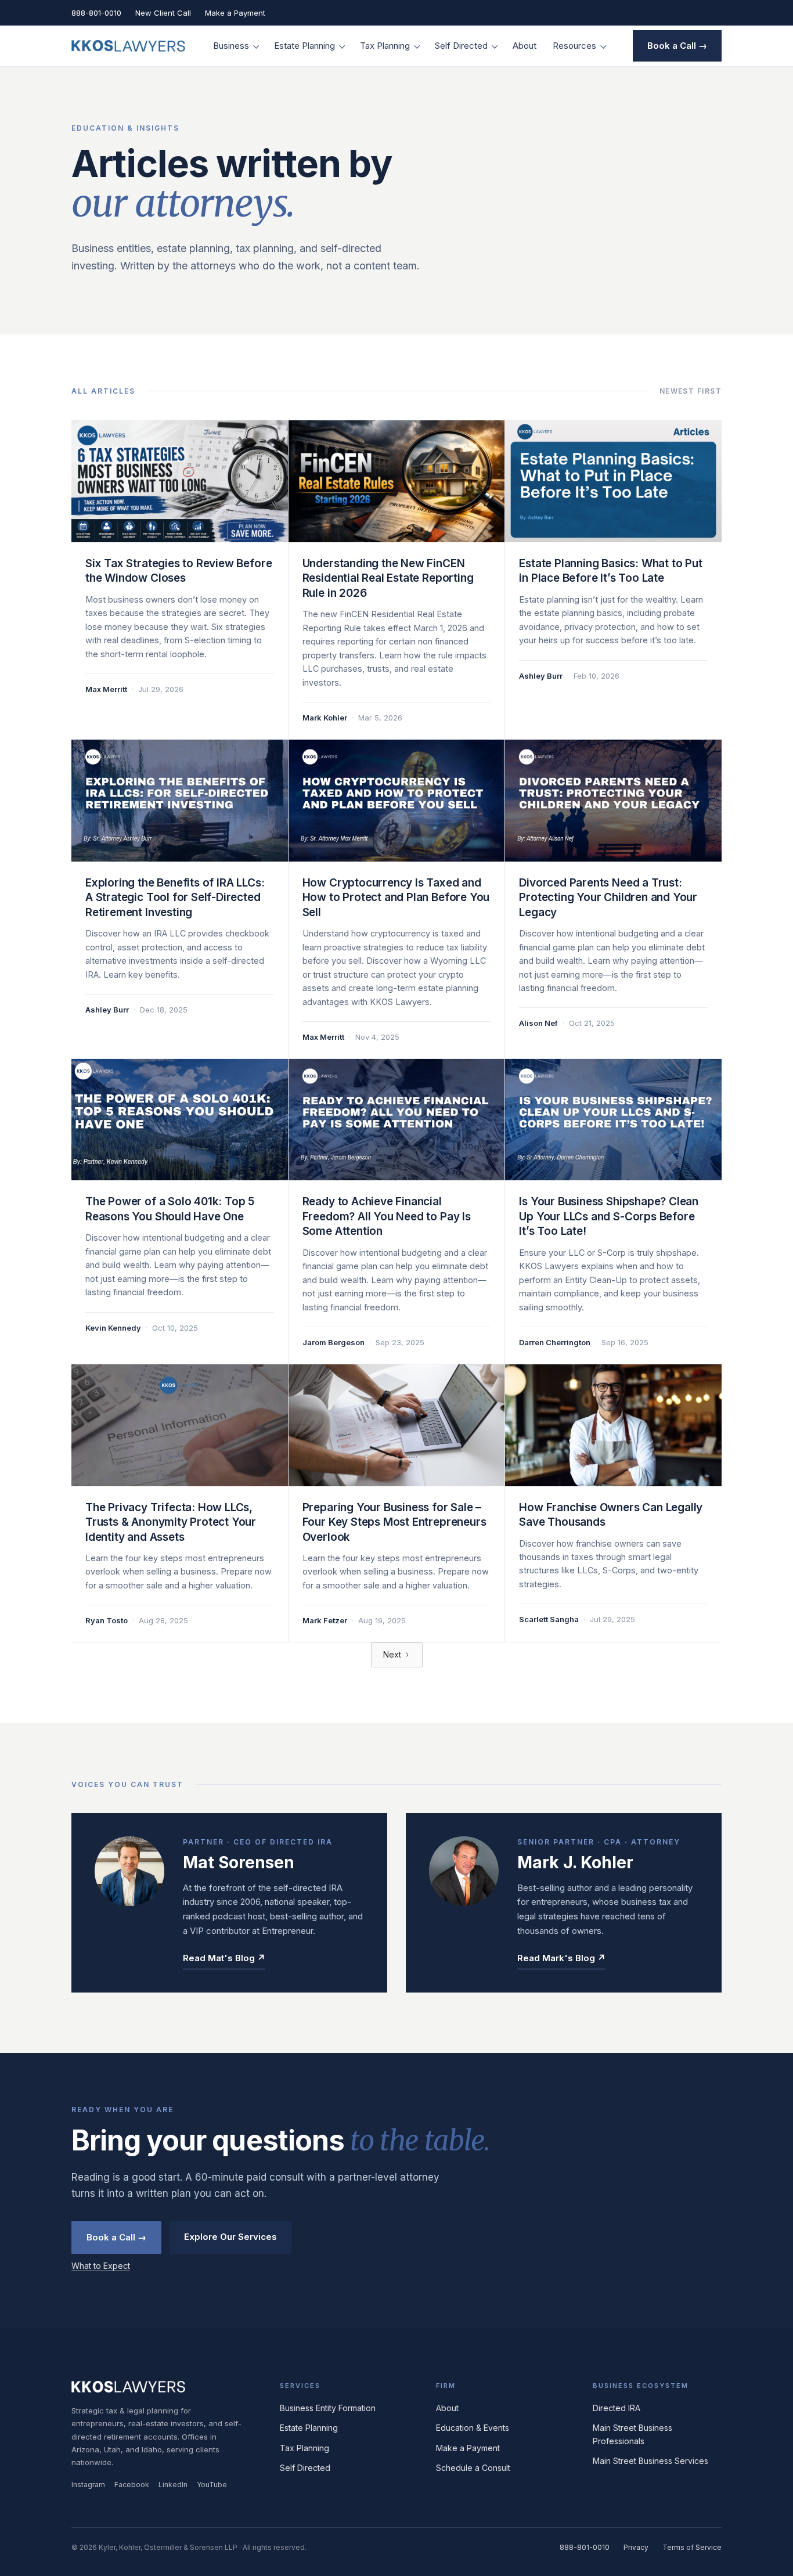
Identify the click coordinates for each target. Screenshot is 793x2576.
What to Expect (101, 2266)
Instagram (88, 2485)
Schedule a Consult (473, 2468)
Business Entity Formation (328, 2408)
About (525, 46)
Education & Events (473, 2428)
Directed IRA (617, 2408)
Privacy (636, 2547)
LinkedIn (173, 2485)
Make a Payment (235, 13)
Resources (574, 46)
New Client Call (163, 13)
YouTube (212, 2485)
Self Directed (461, 46)
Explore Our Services (230, 2237)
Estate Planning (304, 46)
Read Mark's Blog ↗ (561, 1958)
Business (231, 46)
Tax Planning (385, 46)
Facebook (132, 2485)
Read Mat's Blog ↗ (224, 1958)
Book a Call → (677, 46)
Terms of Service (692, 2547)
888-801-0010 (96, 13)
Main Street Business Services (650, 2461)
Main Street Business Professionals (632, 2434)
